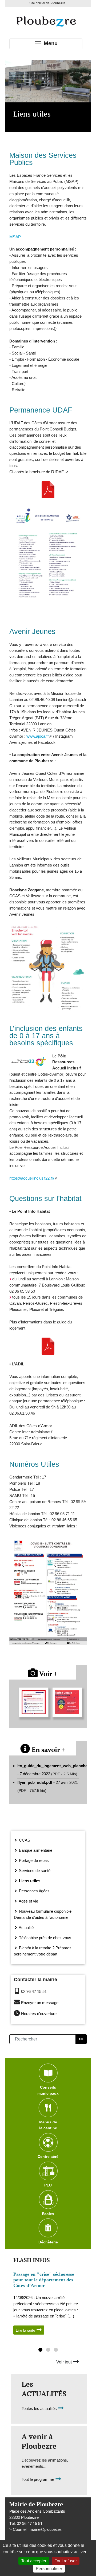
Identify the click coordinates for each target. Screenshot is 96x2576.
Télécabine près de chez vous (45, 1938)
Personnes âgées (34, 1891)
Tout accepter (34, 2561)
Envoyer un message (40, 2003)
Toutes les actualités (40, 2408)
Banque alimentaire (35, 1850)
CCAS (24, 1840)
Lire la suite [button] (26, 2330)
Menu (50, 43)
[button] (40, 2350)
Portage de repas (33, 1860)
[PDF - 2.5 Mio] (48, 1346)
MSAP (15, 237)
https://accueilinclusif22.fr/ (32, 1178)
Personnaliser (49, 2569)
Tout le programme (38, 2480)
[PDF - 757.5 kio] (48, 490)
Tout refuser (66, 2561)
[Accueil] (46, 21)
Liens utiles (29, 1881)
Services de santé (34, 1871)
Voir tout (65, 2362)
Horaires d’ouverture (39, 2014)
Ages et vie (28, 1901)
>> (81, 2039)
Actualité (26, 1928)
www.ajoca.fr (38, 736)
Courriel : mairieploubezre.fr (39, 2529)
